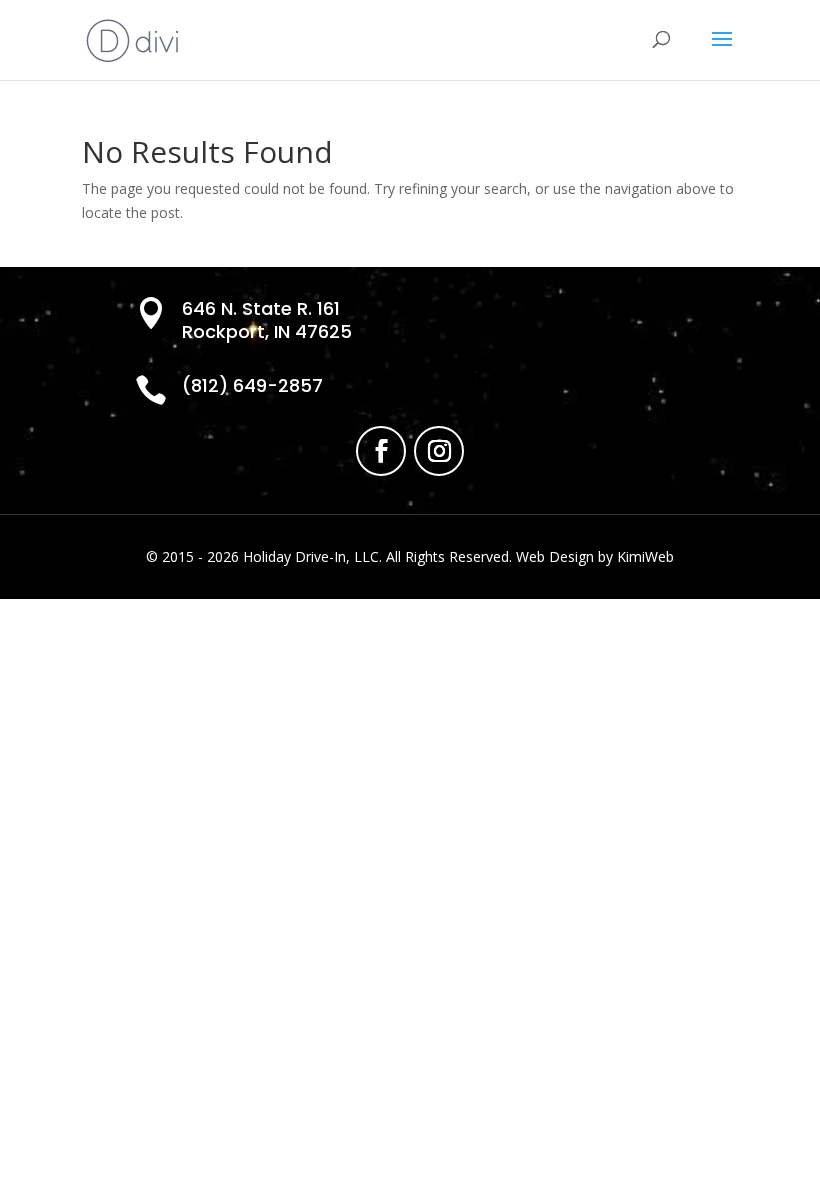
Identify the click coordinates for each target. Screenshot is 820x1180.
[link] (132, 38)
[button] (722, 52)
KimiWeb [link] (645, 556)
